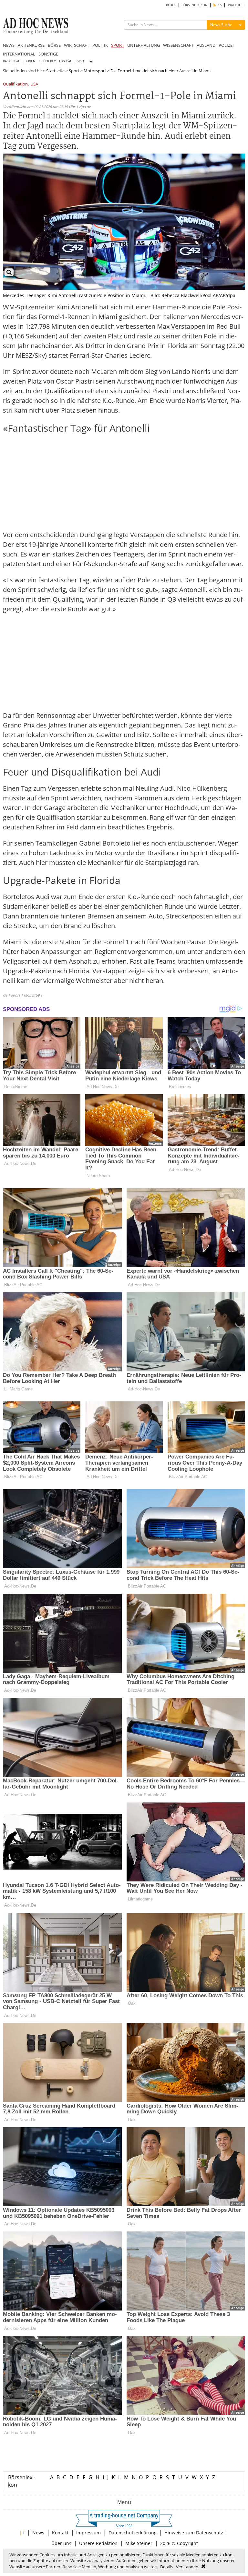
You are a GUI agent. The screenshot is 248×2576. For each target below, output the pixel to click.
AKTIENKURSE (31, 45)
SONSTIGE (48, 54)
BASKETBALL (12, 61)
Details (167, 2567)
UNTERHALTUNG (144, 45)
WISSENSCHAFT (178, 45)
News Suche (221, 25)
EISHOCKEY (47, 61)
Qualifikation (15, 84)
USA (34, 84)
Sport (74, 71)
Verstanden (187, 2567)
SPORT (118, 45)
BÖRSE (54, 45)
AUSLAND (206, 45)
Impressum (88, 2533)
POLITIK (100, 45)
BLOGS (171, 5)
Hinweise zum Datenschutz (194, 2533)
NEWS (9, 45)
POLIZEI (226, 45)
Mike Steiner (139, 2543)
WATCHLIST (237, 5)
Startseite (55, 71)
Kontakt (60, 2533)
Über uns (61, 2543)
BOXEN (30, 61)
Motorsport (95, 71)
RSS (219, 5)
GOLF (81, 61)
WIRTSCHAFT (77, 45)
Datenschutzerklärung (133, 2533)
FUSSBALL (66, 61)
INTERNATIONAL (19, 54)
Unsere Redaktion (98, 2543)
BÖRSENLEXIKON (195, 5)
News (38, 2533)
